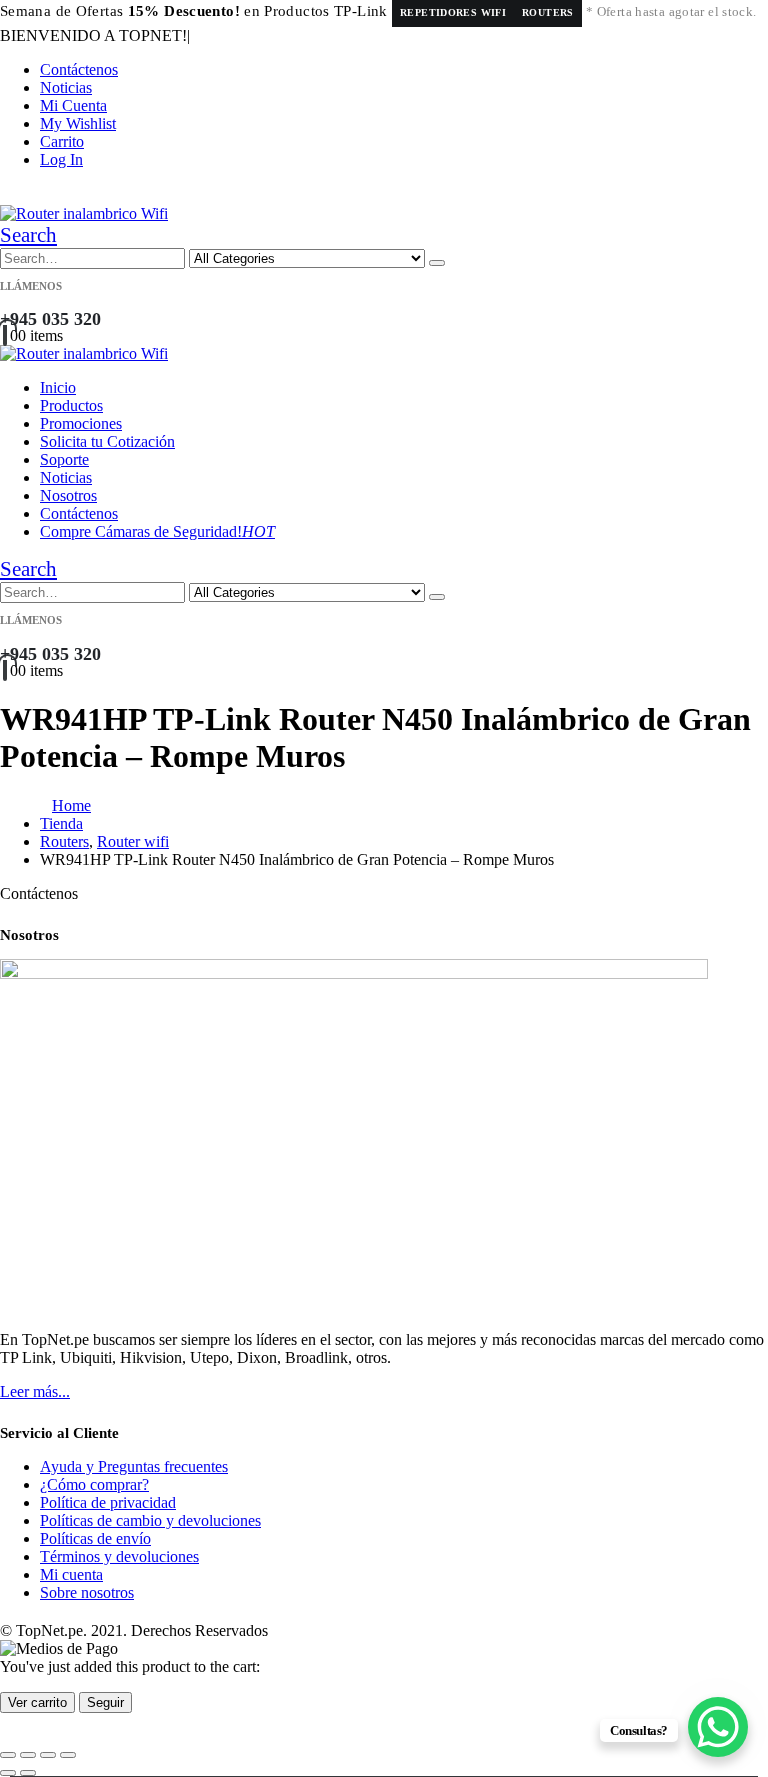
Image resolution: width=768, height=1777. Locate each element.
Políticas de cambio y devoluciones (150, 1520)
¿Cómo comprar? (94, 1484)
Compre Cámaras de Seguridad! (157, 531)
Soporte (64, 459)
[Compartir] (48, 1755)
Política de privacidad (108, 1502)
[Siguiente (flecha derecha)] (28, 1773)
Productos (71, 405)
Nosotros (68, 495)
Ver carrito (37, 1702)
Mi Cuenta (73, 105)
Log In (61, 159)
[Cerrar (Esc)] (68, 1755)
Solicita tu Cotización (107, 441)
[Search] (437, 263)
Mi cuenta (71, 1574)
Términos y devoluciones (119, 1556)
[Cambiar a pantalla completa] (28, 1755)
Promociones (81, 423)
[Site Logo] (84, 213)
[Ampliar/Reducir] (8, 1755)
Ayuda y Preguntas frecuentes (134, 1466)
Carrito (62, 141)
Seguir (105, 1702)
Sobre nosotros (87, 1592)
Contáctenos (79, 69)
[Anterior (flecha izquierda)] (8, 1773)
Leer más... (35, 1391)
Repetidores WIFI (453, 12)
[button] (28, 235)
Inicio (58, 387)
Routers (548, 12)
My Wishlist (78, 123)
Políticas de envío (95, 1538)
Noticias (66, 87)
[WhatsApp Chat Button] (718, 1727)
